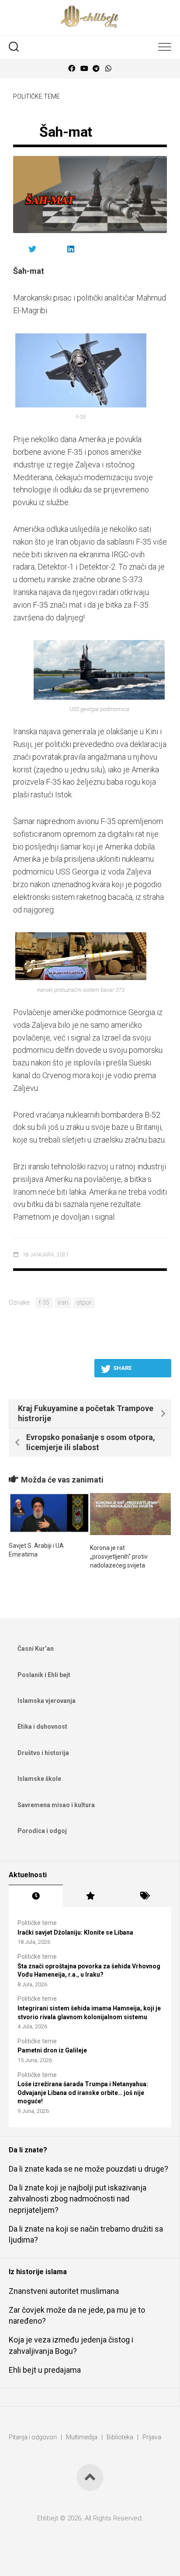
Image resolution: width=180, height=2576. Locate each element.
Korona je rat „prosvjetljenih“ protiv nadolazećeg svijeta (119, 1556)
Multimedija (82, 2437)
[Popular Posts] (90, 1896)
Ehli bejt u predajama (45, 2370)
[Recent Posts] (36, 1896)
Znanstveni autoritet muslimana (64, 2291)
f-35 (44, 1302)
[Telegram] (96, 69)
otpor (84, 1302)
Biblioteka (120, 2437)
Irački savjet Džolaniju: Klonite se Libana (75, 1932)
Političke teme (36, 96)
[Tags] (144, 1896)
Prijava (152, 2437)
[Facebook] (72, 69)
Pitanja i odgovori (33, 2437)
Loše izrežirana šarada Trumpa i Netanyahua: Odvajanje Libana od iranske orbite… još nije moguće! (83, 2093)
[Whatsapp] (108, 69)
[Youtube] (84, 69)
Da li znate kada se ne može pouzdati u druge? (88, 2169)
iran (63, 1302)
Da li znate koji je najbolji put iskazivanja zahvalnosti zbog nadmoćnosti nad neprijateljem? (78, 2199)
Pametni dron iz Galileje (52, 2050)
